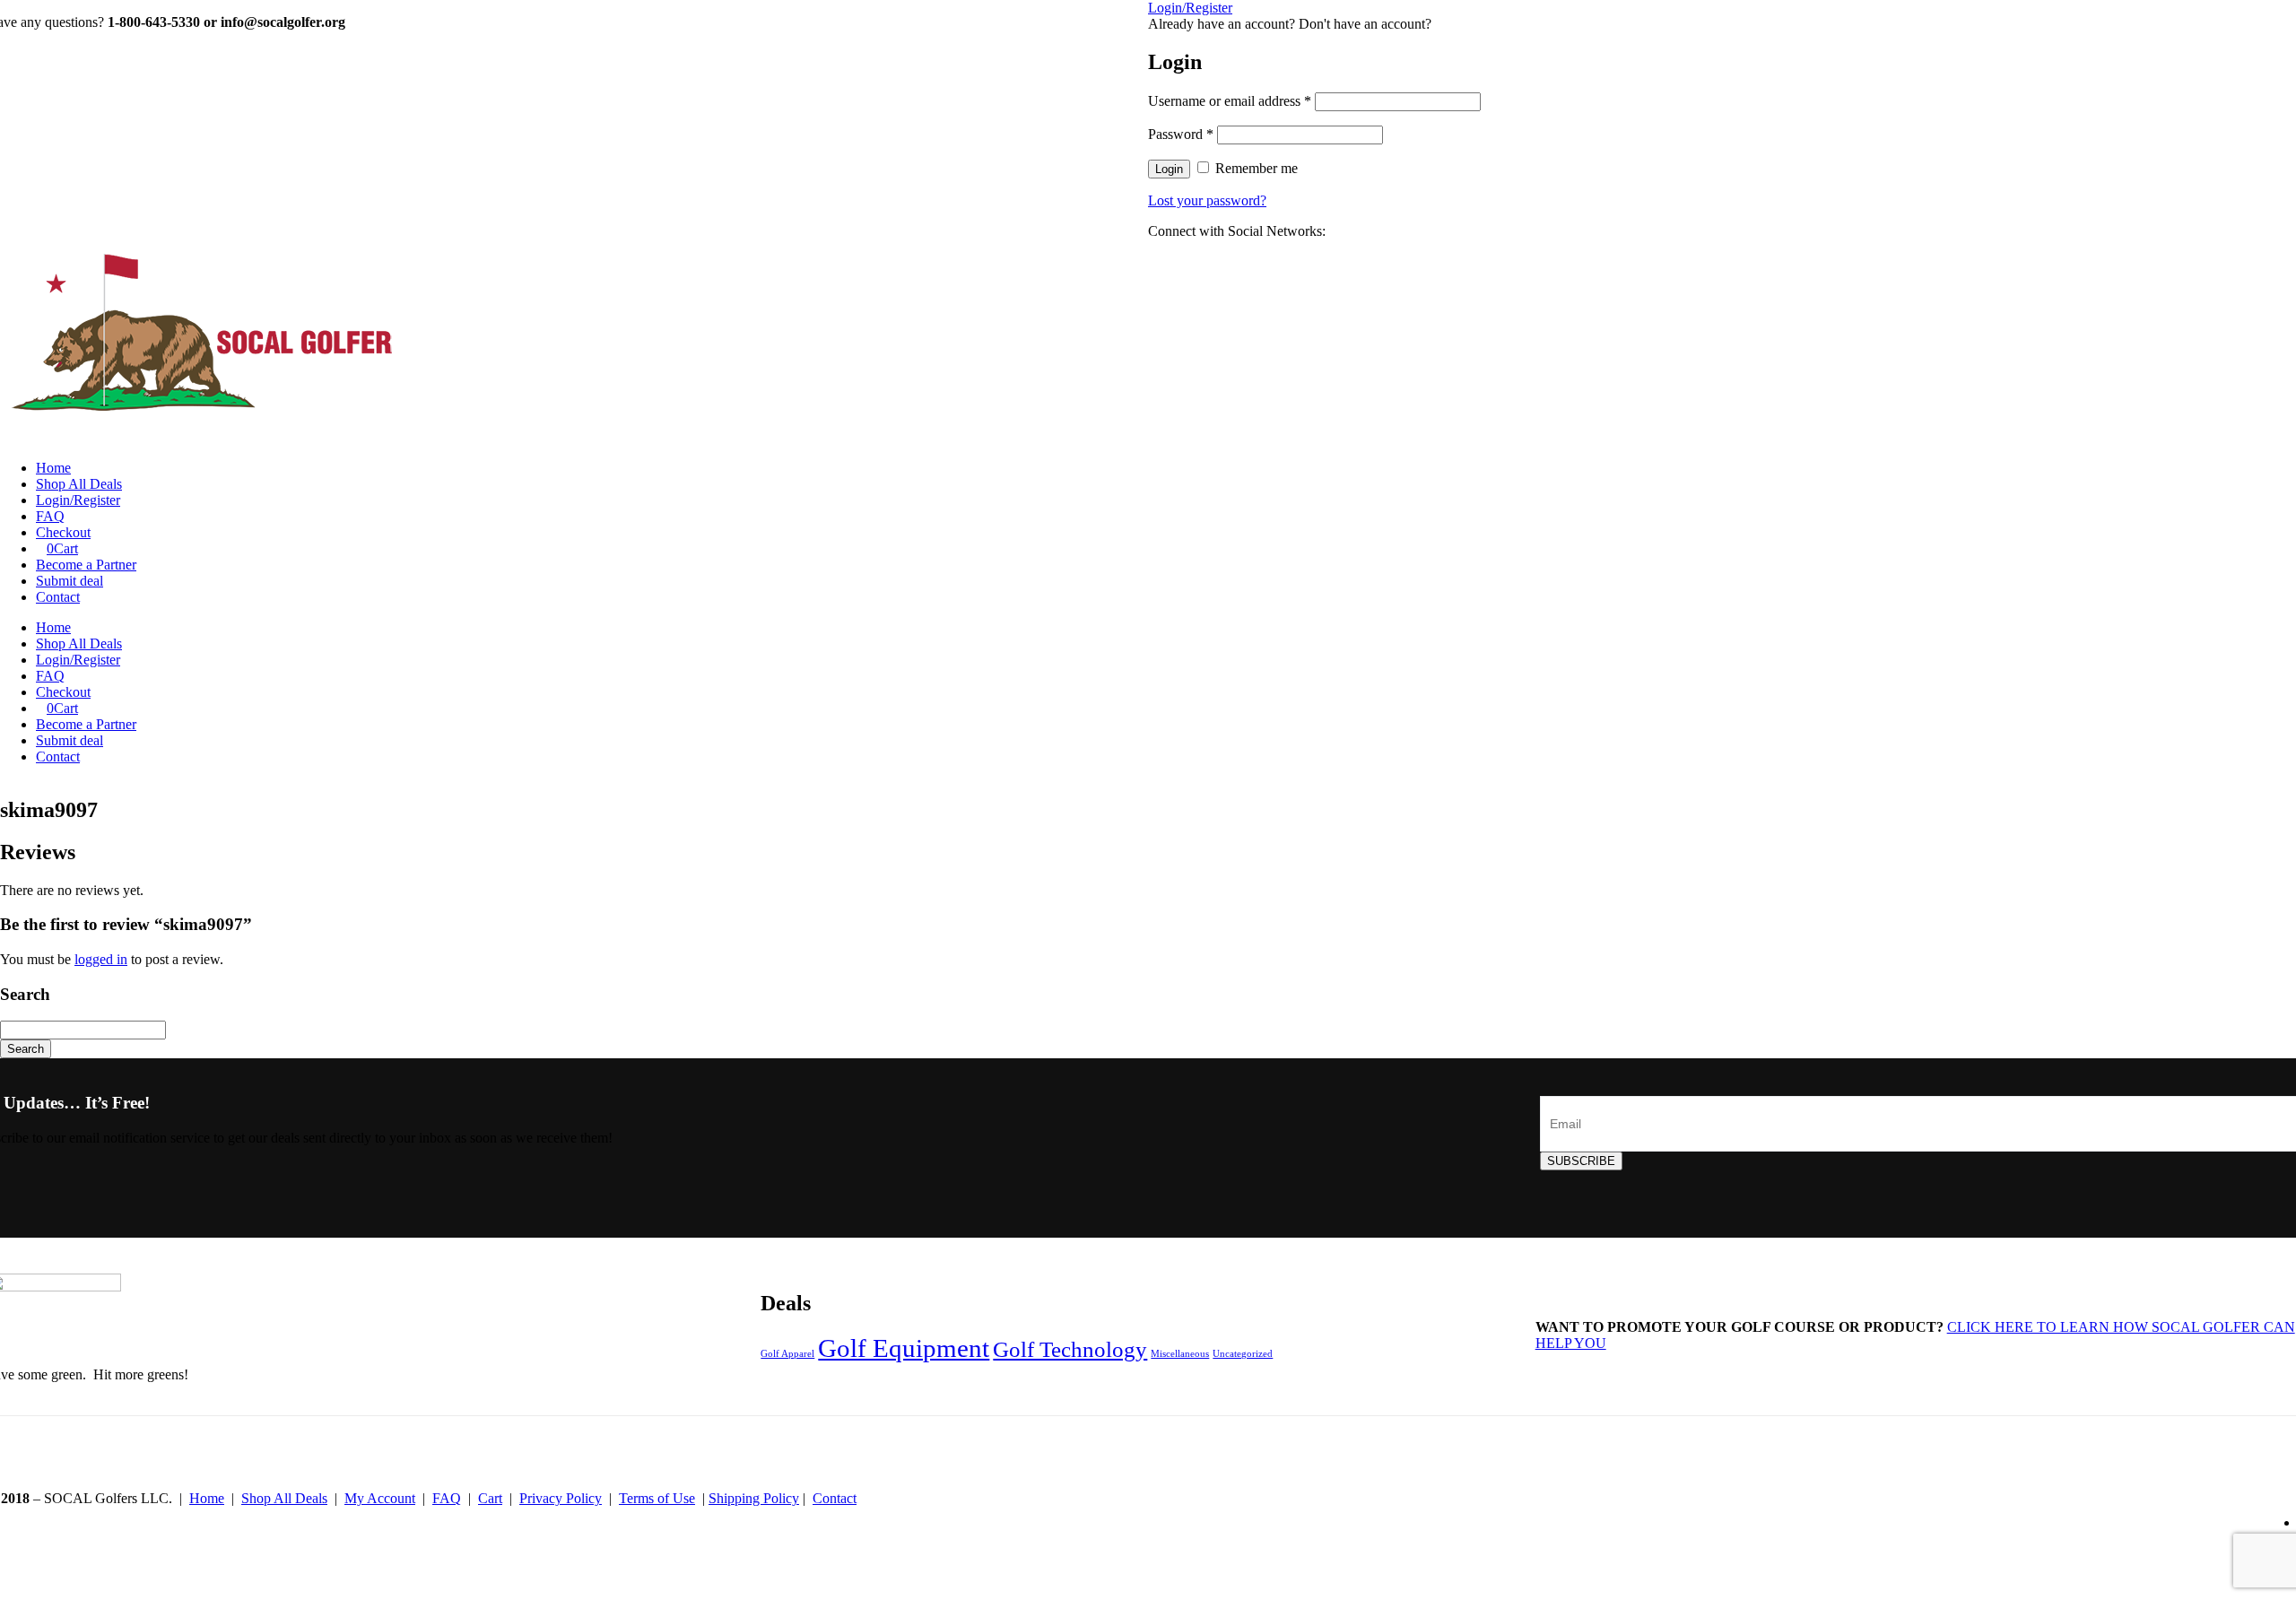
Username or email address (1230, 101)
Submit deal (70, 581)
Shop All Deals (79, 484)
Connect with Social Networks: (1237, 231)
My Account (380, 1498)
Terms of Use (657, 1498)
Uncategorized (1243, 1354)
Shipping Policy (754, 1498)
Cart (62, 548)
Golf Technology (1070, 1349)
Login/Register (78, 500)
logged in (101, 959)
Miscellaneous (1180, 1354)
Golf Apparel (787, 1354)
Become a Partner (86, 565)
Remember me (1257, 168)
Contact (58, 597)
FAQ (50, 516)
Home (53, 468)
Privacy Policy (561, 1498)
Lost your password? (1207, 200)
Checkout (63, 532)
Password (1181, 134)
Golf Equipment (904, 1348)
